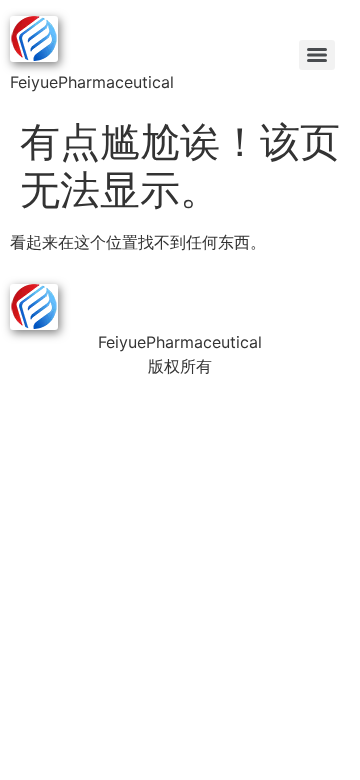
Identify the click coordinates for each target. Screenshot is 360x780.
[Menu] (317, 55)
